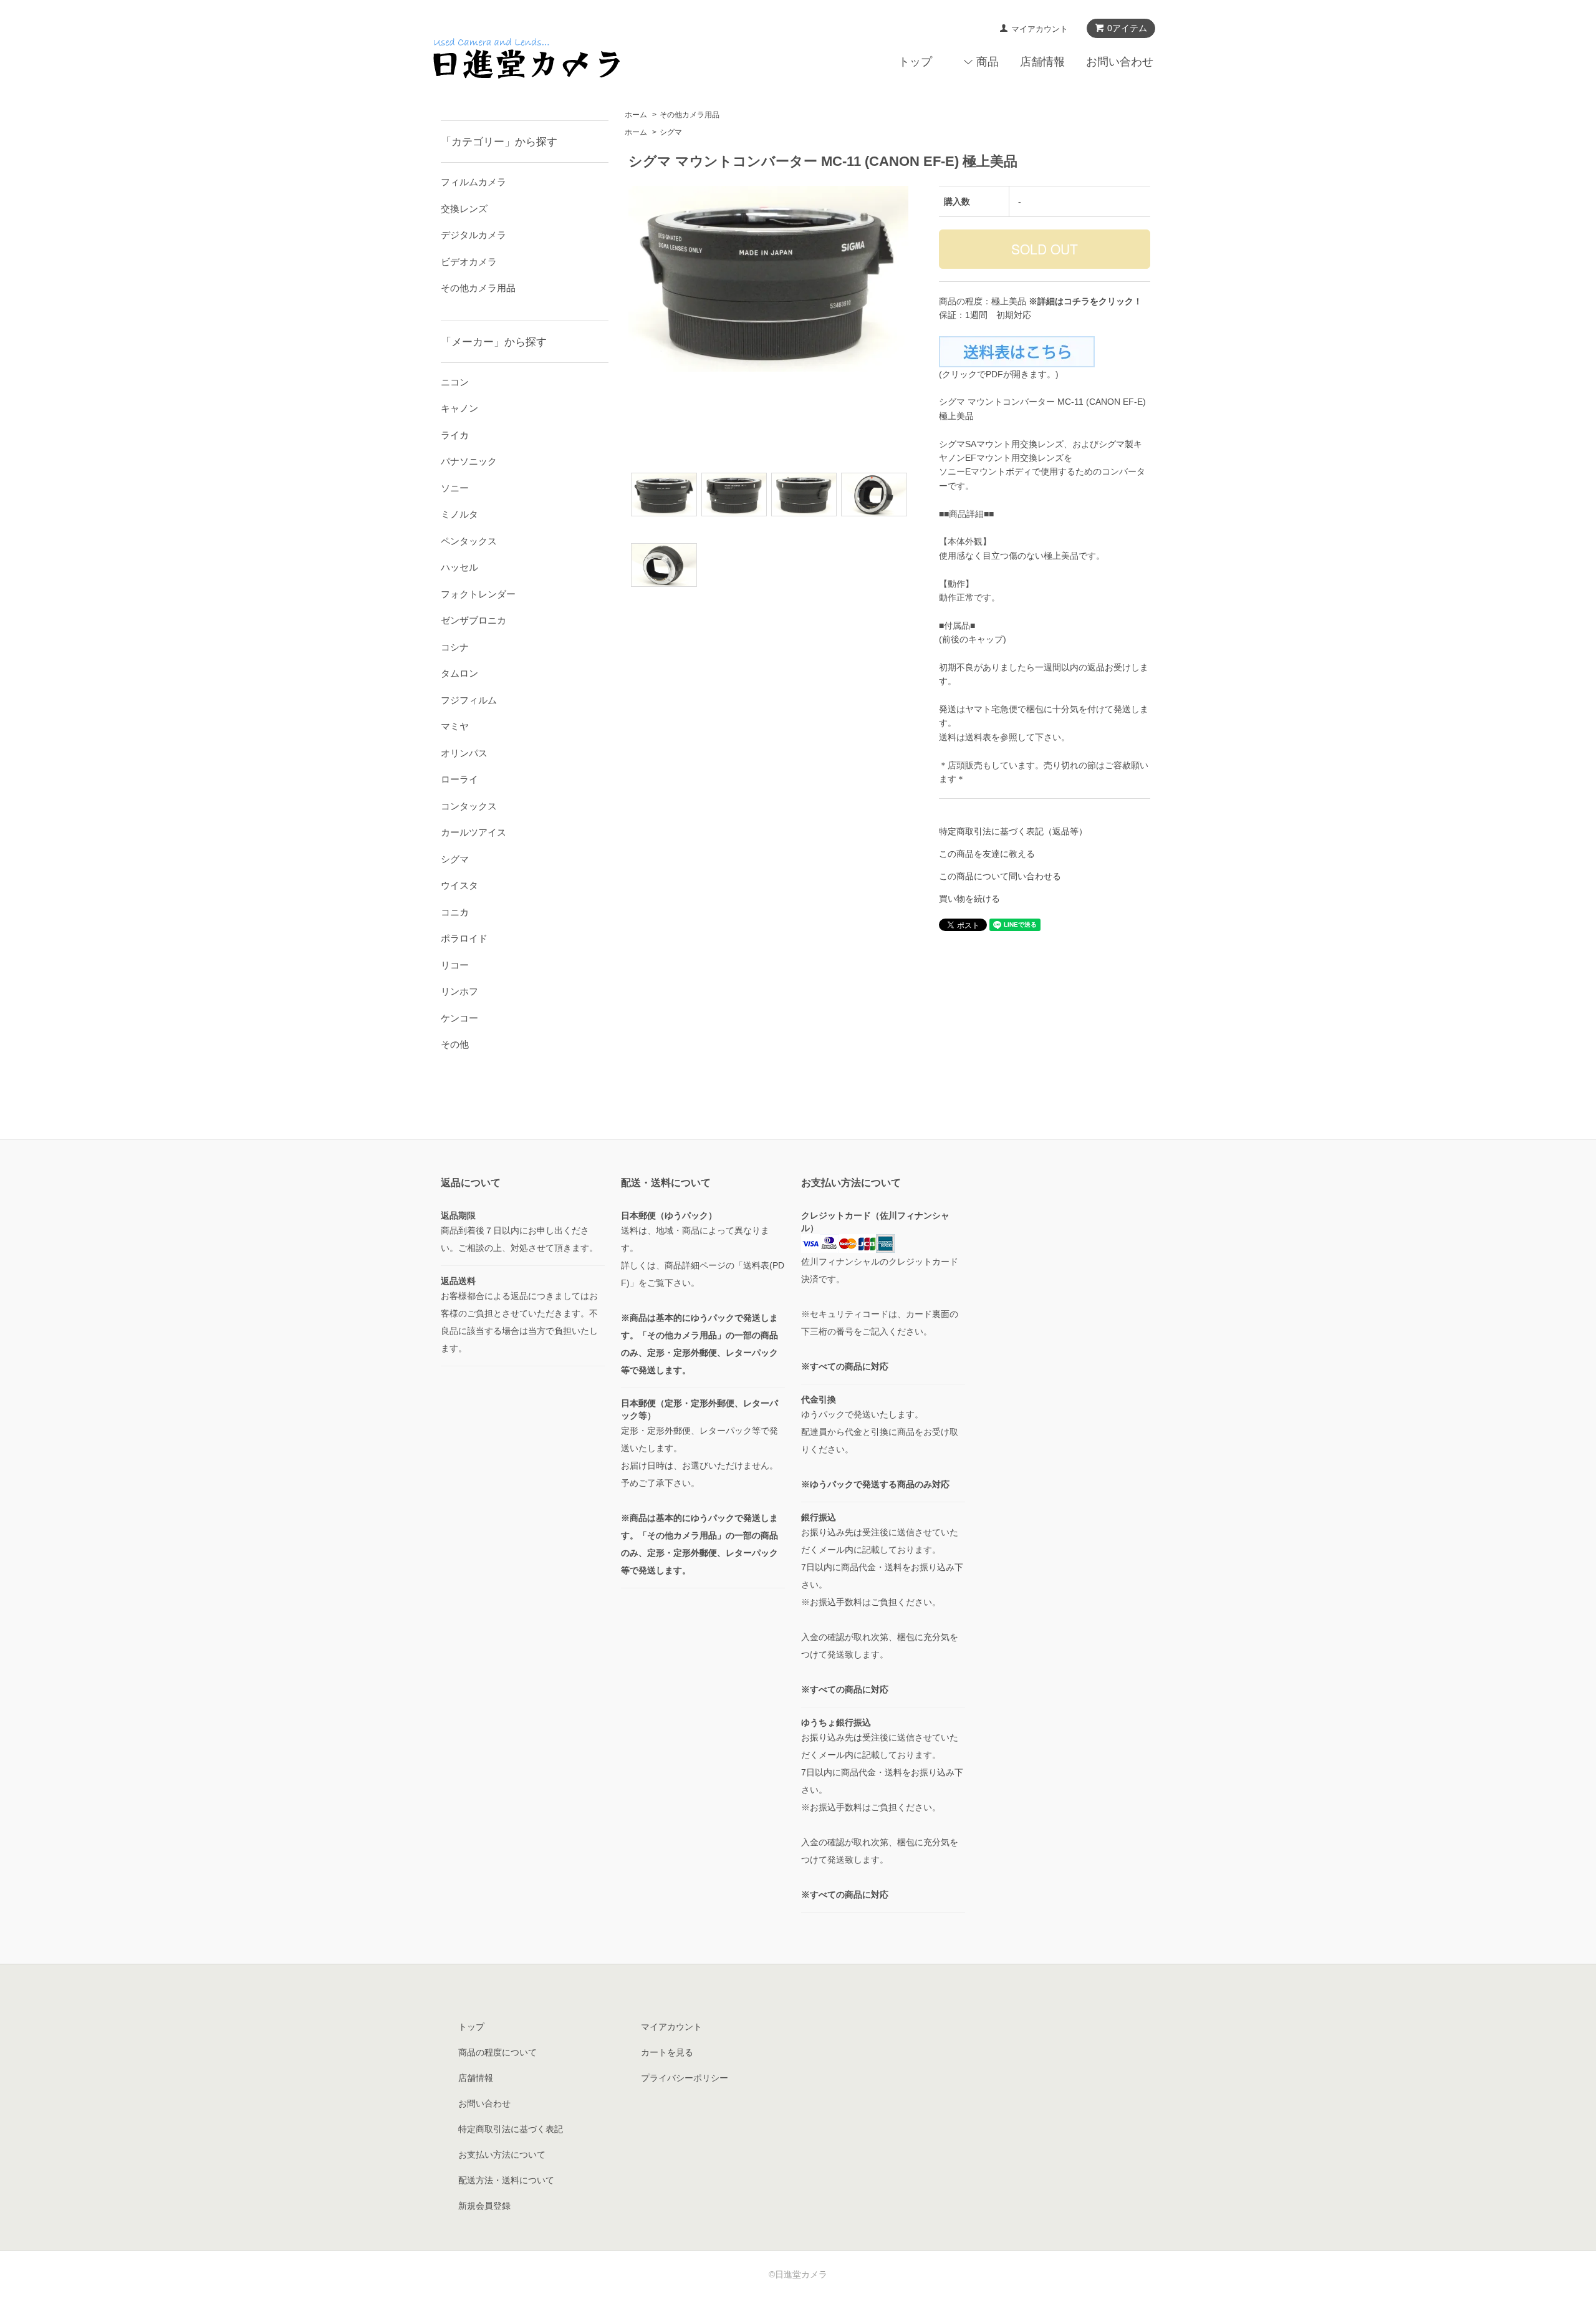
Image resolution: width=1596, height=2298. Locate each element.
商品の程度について (498, 2052)
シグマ (671, 132)
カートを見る (667, 2052)
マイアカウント (1040, 29)
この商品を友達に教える (987, 854)
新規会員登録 (484, 2206)
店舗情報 (1042, 62)
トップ (915, 62)
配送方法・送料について (506, 2180)
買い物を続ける (969, 899)
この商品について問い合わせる (1000, 876)
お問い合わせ (1120, 62)
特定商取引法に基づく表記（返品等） (1013, 831)
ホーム (636, 115)
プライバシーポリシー (685, 2078)
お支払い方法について (502, 2155)
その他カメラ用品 (690, 115)
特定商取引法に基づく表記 (511, 2129)
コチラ (1077, 301)
